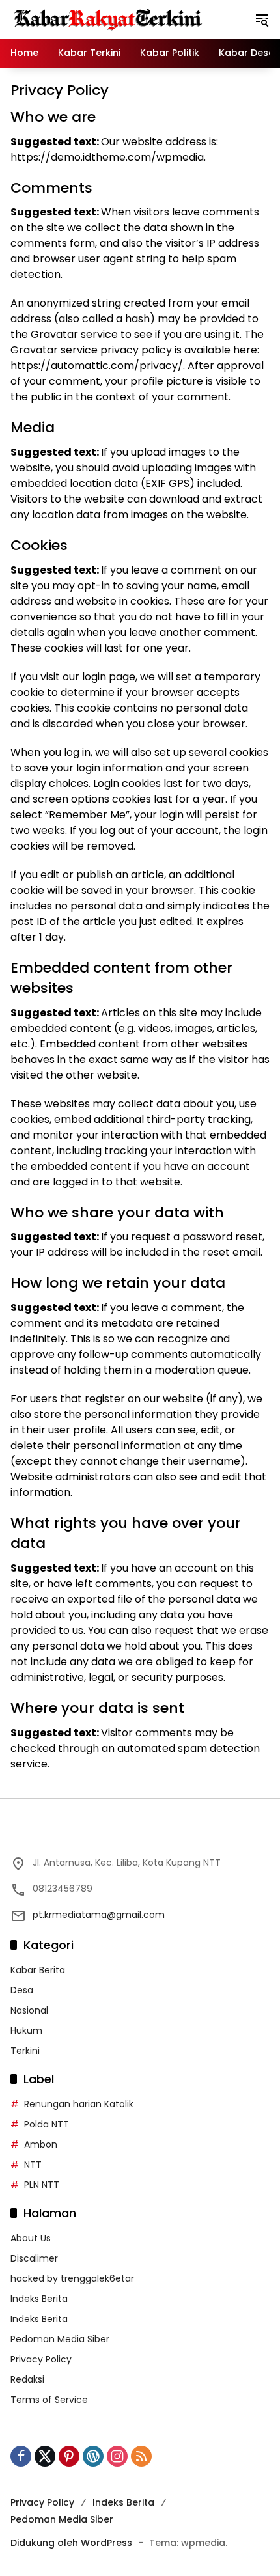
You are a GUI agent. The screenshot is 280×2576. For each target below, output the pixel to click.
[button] (262, 20)
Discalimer (34, 2258)
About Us (31, 2238)
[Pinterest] (69, 2456)
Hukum (26, 2030)
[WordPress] (93, 2456)
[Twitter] (45, 2456)
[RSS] (141, 2456)
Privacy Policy (41, 2359)
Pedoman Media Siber (60, 2339)
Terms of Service (49, 2400)
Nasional (29, 2010)
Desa (22, 1990)
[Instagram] (117, 2456)
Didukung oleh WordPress (71, 2543)
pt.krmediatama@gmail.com (99, 1915)
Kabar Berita (38, 1970)
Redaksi (27, 2379)
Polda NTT (47, 2124)
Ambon (41, 2144)
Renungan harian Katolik (79, 2104)
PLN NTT (42, 2185)
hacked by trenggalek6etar (72, 2278)
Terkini (25, 2051)
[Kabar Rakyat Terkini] (108, 19)
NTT (33, 2165)
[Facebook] (21, 2456)
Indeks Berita (39, 2299)
